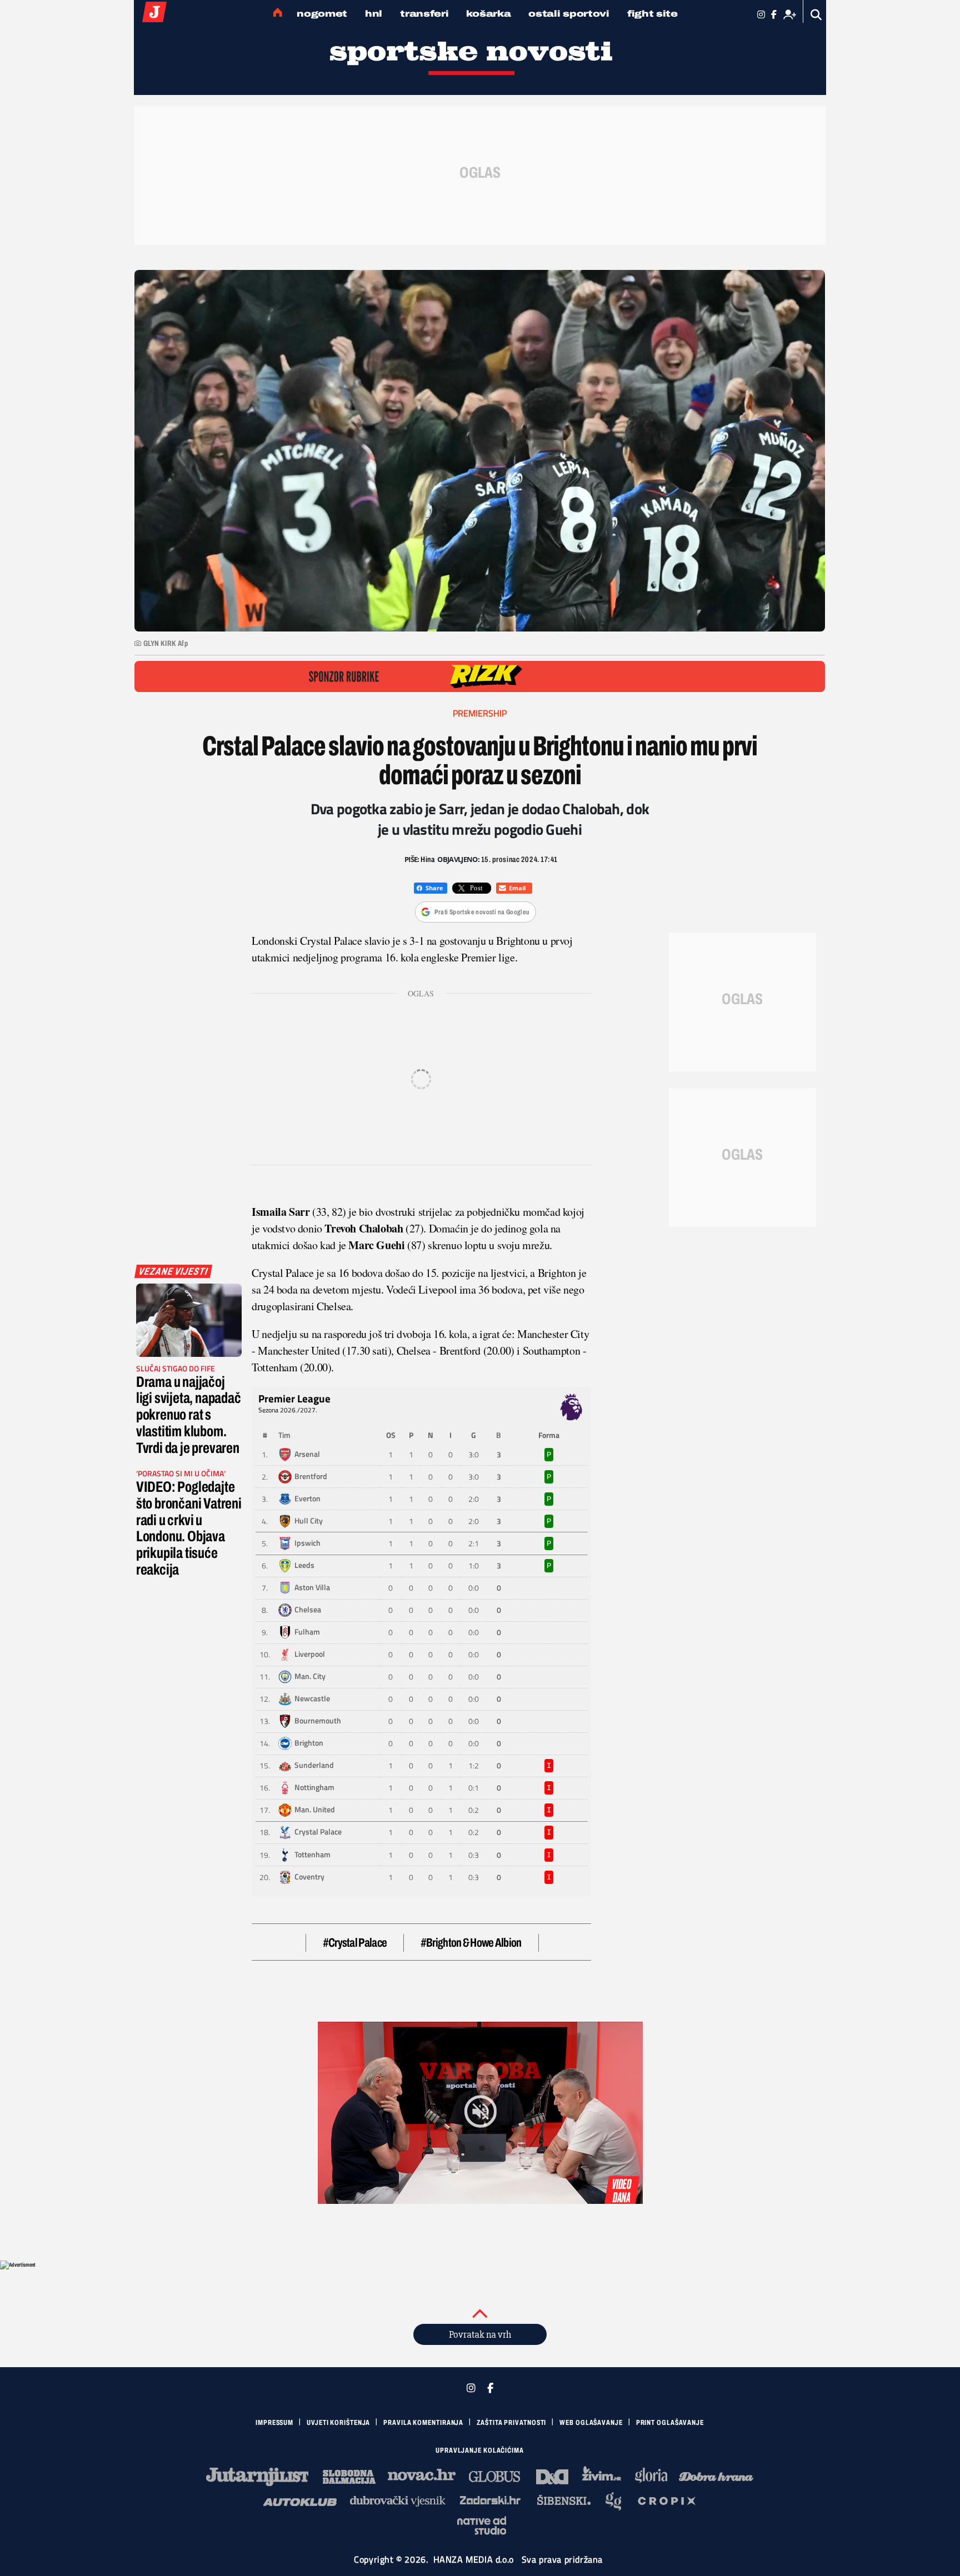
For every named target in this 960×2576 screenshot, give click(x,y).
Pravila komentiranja (423, 2423)
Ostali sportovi (569, 14)
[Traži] (816, 15)
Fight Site (652, 14)
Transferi (424, 14)
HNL (374, 14)
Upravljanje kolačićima (480, 2450)
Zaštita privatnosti (511, 2423)
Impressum (274, 2423)
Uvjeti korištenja (338, 2423)
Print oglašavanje (670, 2423)
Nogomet (322, 14)
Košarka (488, 14)
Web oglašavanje (591, 2423)
